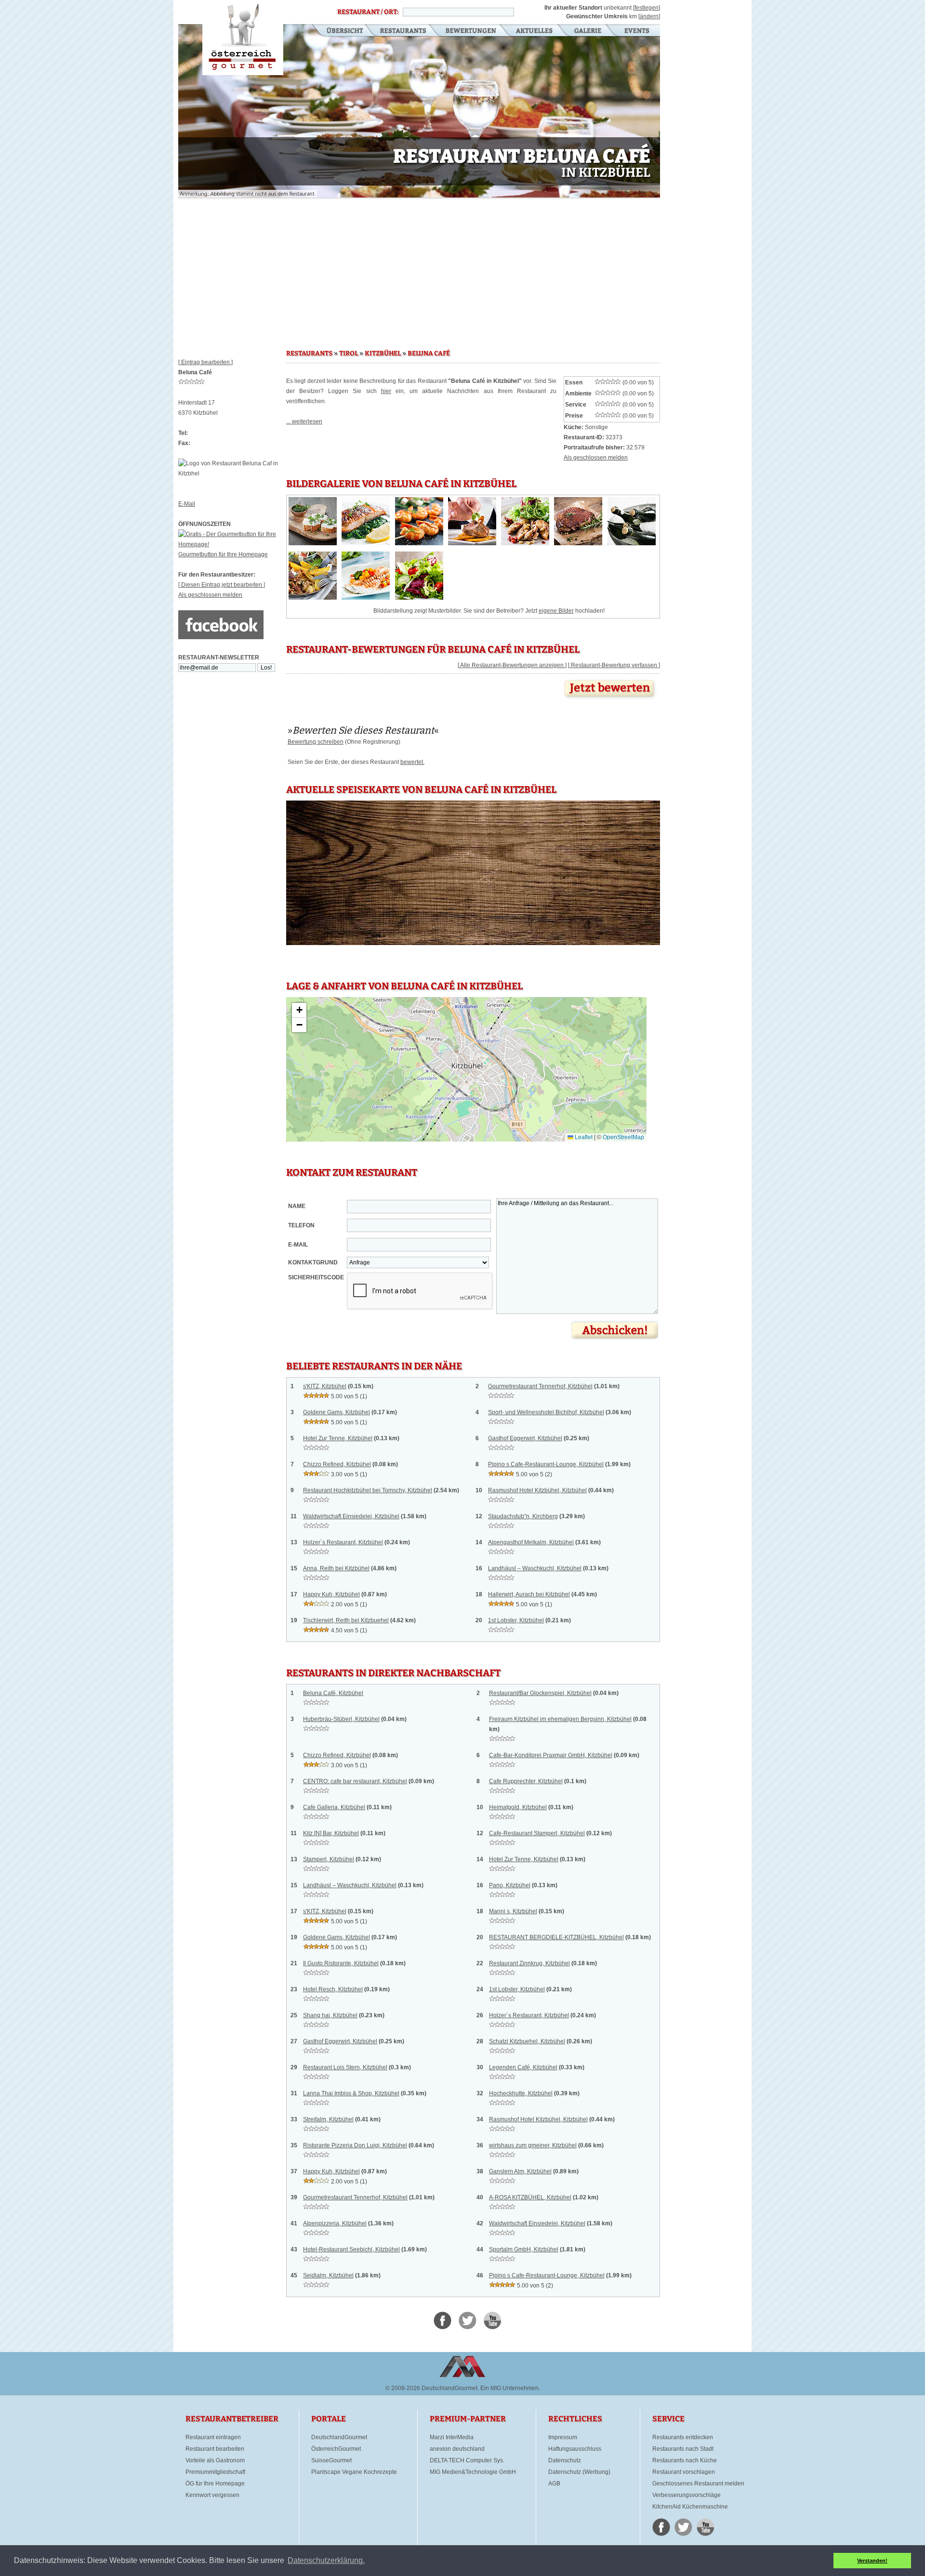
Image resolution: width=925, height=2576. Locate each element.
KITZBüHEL (383, 354)
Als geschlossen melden (210, 595)
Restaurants (403, 31)
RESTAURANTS (309, 354)
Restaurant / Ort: (368, 12)
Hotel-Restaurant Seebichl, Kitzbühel (351, 2249)
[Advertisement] (419, 270)
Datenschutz (565, 2460)
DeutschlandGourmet (339, 2437)
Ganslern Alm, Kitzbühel (520, 2171)
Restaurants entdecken (683, 2437)
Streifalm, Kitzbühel (328, 2119)
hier (386, 391)
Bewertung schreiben (316, 742)
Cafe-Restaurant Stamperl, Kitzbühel (537, 1833)
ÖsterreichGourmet (336, 2449)
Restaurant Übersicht (339, 31)
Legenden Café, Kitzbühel (523, 2067)
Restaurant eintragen (213, 2437)
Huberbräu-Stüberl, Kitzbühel (341, 1719)
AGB (554, 2484)
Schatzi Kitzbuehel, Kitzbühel (527, 2041)
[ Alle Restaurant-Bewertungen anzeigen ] (512, 665)
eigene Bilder (556, 611)
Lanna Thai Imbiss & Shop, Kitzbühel (351, 2093)
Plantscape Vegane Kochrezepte (354, 2472)
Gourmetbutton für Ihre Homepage (223, 554)
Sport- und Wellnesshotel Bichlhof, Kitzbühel (546, 1412)
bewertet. (412, 762)
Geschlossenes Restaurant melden (698, 2484)
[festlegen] (647, 8)
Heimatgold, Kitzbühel (518, 1807)
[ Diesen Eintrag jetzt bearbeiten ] (222, 585)
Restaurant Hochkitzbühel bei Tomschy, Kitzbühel (368, 1490)
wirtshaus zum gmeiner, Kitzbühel (533, 2145)
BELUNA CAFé (429, 354)
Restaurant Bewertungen (471, 31)
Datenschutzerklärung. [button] (326, 2560)
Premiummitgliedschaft (215, 2472)
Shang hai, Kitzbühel (330, 2015)
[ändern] (649, 16)
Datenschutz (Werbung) (579, 2472)
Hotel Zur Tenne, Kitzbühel (338, 1438)
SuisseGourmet (331, 2460)
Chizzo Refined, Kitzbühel (337, 1464)
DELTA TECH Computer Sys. (467, 2460)
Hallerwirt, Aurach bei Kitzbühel (529, 1594)
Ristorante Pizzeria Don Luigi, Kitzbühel (355, 2145)
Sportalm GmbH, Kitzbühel (524, 2249)
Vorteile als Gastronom (215, 2460)
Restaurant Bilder (588, 31)
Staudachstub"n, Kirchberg (523, 1516)
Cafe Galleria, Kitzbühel (334, 1807)
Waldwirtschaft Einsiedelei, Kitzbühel (351, 1516)
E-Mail (187, 504)
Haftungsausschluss (575, 2449)
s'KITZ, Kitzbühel (325, 1386)
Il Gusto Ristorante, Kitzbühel (341, 1963)
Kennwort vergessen (212, 2495)
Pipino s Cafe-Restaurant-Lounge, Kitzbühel (546, 1464)
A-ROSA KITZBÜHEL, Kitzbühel (530, 2197)
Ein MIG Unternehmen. (510, 2388)
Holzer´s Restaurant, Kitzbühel (343, 1542)
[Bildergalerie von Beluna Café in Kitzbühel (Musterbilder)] (313, 543)
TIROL (349, 354)
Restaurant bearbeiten (215, 2449)
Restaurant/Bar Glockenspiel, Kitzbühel (540, 1693)
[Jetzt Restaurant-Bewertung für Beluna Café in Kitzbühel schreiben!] (610, 700)
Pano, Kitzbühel (510, 1885)
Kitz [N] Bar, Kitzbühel (331, 1833)
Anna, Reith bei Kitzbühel (336, 1568)
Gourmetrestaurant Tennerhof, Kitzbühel (540, 1386)
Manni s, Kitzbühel (513, 1911)
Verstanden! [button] (872, 2561)
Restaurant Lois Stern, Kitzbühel (345, 2067)
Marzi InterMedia (452, 2437)
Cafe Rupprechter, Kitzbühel (526, 1781)
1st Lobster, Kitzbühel (516, 1620)
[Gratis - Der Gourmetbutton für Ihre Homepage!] (232, 544)
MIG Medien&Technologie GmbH (473, 2472)
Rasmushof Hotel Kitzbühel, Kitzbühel (537, 1490)
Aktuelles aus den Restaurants (535, 31)
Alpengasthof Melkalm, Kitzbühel (531, 1542)
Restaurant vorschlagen (684, 2472)
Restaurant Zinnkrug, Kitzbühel (529, 1963)
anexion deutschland (457, 2449)
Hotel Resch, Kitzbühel (333, 1989)
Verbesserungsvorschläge (687, 2495)
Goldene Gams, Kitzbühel (337, 1412)
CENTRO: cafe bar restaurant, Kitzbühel (355, 1781)
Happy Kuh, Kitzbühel (331, 1594)
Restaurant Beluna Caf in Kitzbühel (243, 38)
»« (363, 730)
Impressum (563, 2437)
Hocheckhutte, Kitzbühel (521, 2093)
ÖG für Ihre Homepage (215, 2484)
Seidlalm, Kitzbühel (328, 2275)
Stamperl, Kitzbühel (329, 1859)
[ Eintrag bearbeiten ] (205, 362)
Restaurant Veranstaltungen (636, 31)
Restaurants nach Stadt (683, 2449)
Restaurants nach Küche (685, 2460)
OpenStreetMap (623, 1137)
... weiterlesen (304, 421)
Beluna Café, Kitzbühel (333, 1693)
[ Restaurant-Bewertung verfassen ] (614, 665)
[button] (299, 1010)
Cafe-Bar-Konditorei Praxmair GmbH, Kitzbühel (551, 1755)
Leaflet (583, 1137)
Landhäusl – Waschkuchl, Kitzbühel (535, 1568)
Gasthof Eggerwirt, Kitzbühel (525, 1438)
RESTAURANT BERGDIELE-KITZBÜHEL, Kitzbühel (556, 1937)
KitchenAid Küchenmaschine (690, 2507)
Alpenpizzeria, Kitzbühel (335, 2223)
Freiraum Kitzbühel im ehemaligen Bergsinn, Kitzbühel (560, 1719)
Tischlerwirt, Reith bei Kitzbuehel (346, 1620)
